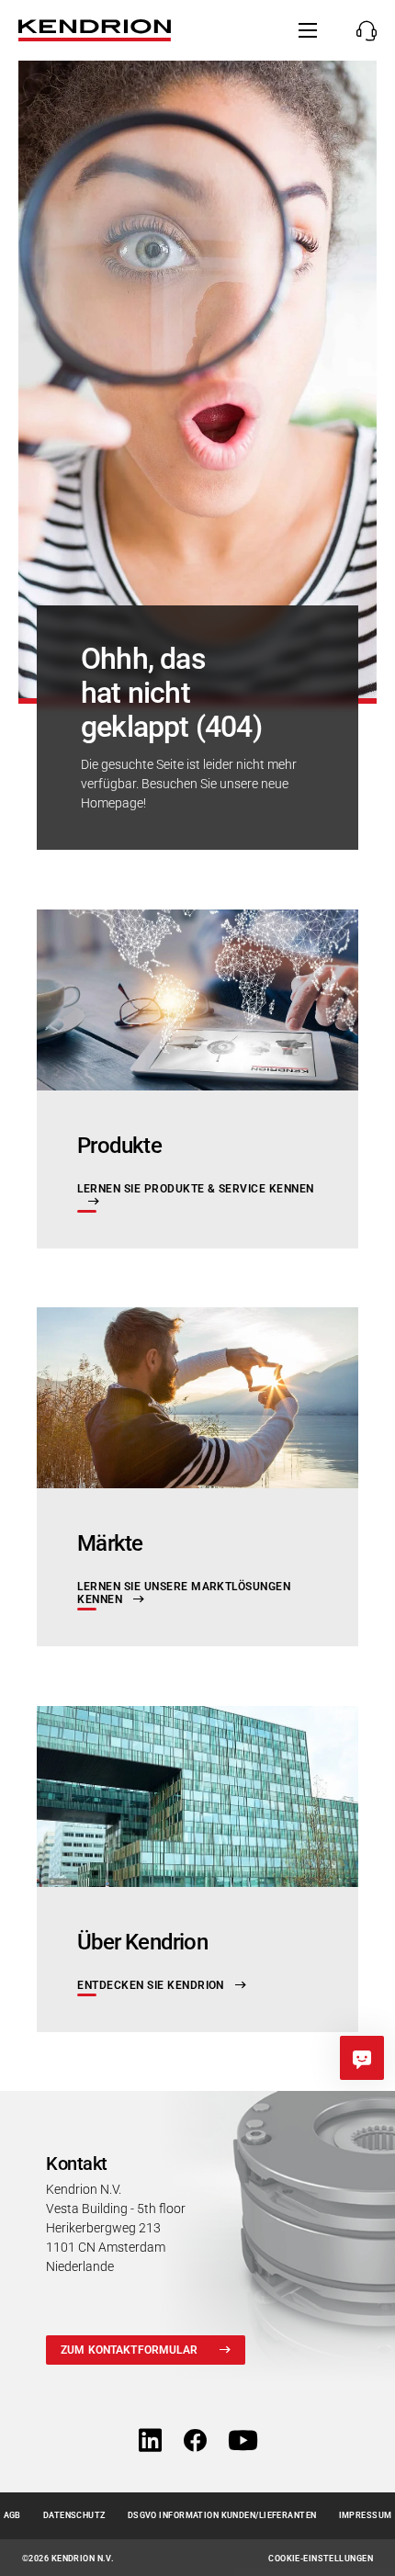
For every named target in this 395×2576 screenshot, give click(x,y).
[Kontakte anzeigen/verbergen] (361, 30)
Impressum (366, 2515)
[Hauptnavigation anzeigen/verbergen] (308, 30)
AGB (12, 2515)
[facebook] (195, 2441)
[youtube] (243, 2441)
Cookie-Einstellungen (321, 2559)
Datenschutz (74, 2515)
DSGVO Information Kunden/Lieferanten (222, 2515)
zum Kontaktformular (129, 2350)
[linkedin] (150, 2441)
